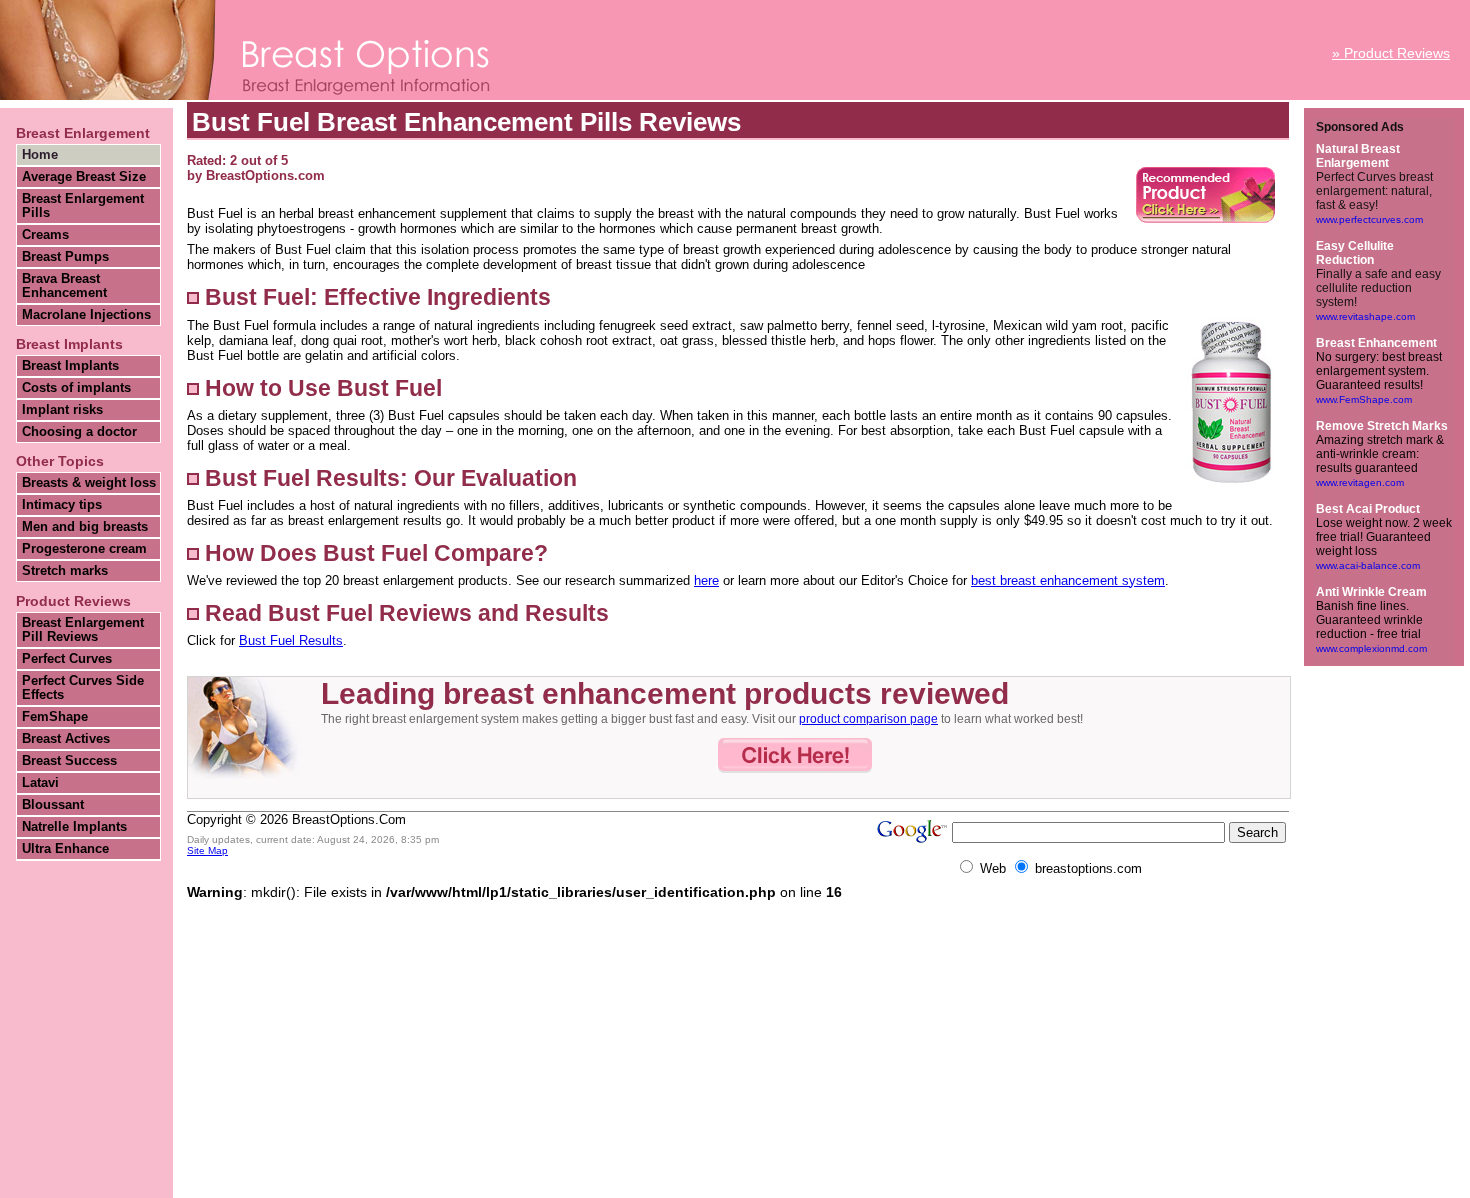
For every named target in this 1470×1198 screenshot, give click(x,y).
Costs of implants (76, 388)
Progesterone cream (84, 549)
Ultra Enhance (65, 849)
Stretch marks (65, 571)
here (706, 580)
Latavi (40, 783)
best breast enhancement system (1068, 580)
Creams (45, 235)
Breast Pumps (65, 257)
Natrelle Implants (74, 827)
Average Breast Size (84, 177)
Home (40, 155)
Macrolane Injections (86, 315)
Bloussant (53, 805)
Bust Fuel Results (291, 640)
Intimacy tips (62, 505)
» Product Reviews (1391, 53)
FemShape (55, 717)
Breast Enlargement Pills (83, 206)
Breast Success (69, 761)
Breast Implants (70, 366)
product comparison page (868, 719)
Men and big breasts (85, 527)
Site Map (207, 850)
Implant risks (62, 410)
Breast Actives (66, 739)
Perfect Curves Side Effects (83, 688)
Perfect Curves (67, 659)
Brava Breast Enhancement (64, 286)
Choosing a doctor (79, 432)
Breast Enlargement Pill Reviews (83, 630)
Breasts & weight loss (89, 483)
